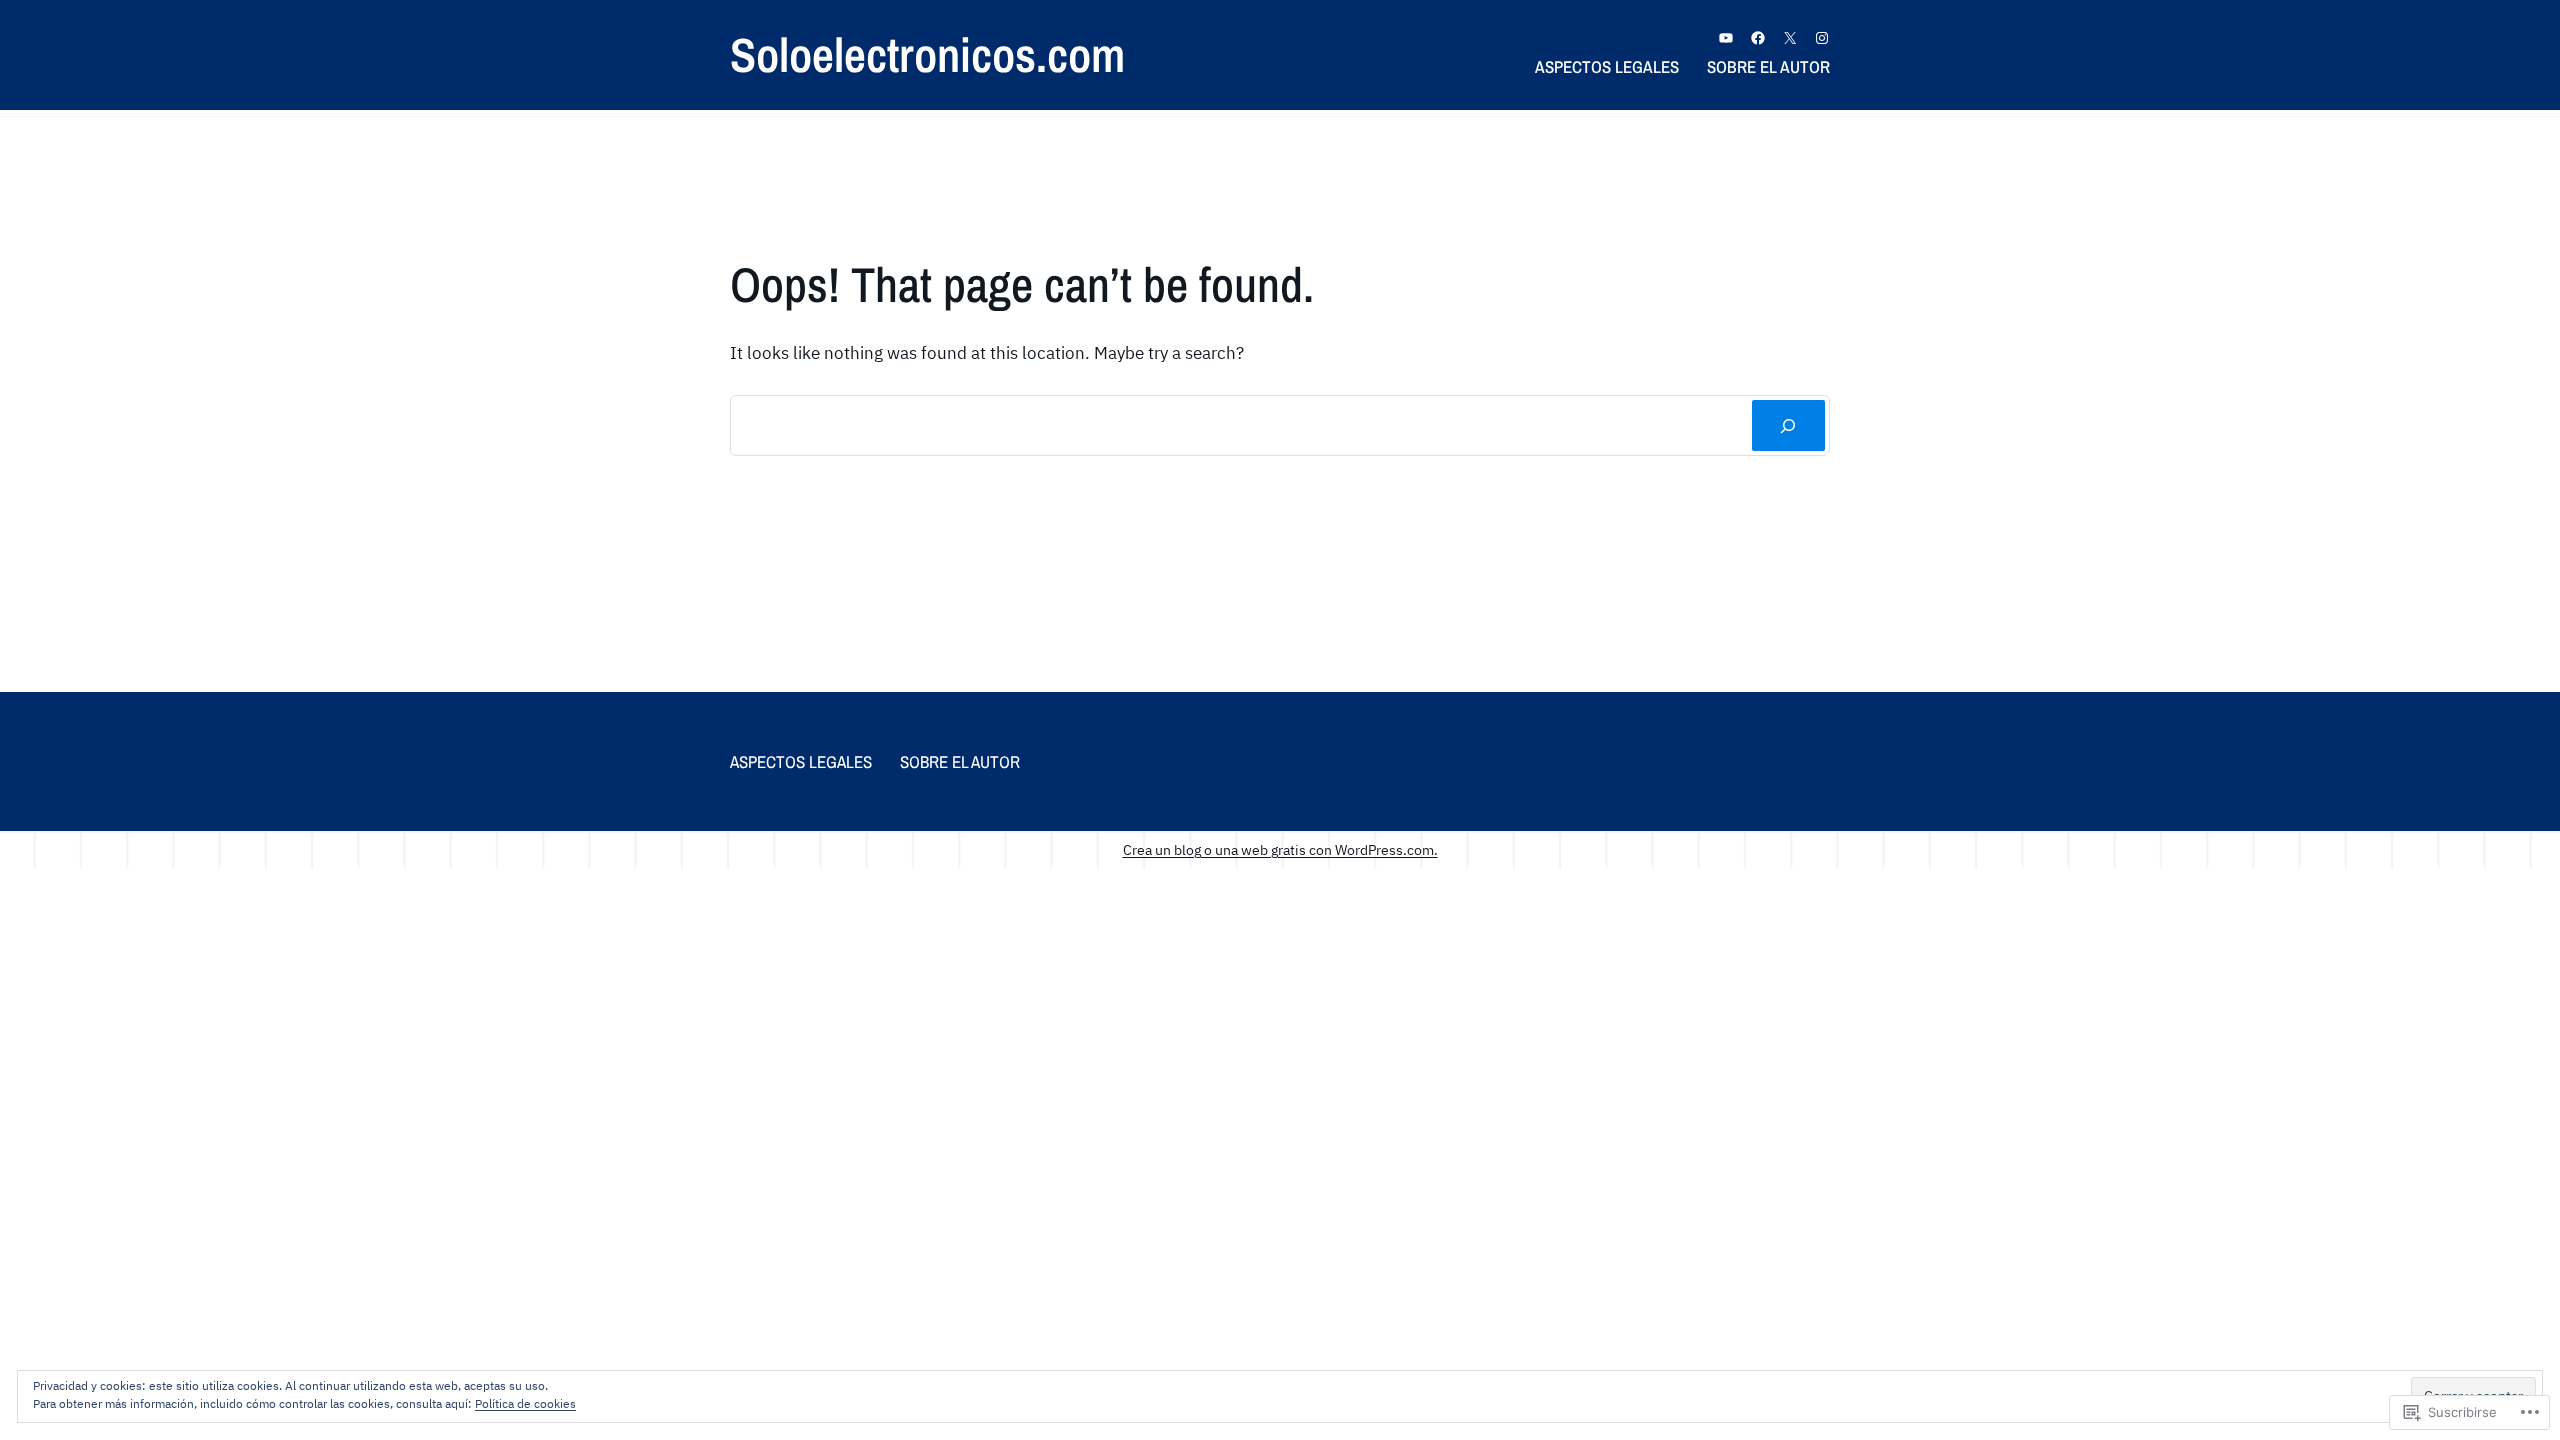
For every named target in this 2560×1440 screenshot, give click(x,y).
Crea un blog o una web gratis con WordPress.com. (1280, 849)
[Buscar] (1788, 425)
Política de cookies (525, 1403)
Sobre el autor (1768, 66)
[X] (1790, 38)
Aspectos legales (1607, 66)
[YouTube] (1726, 38)
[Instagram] (1822, 38)
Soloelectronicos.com (927, 54)
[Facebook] (1758, 38)
